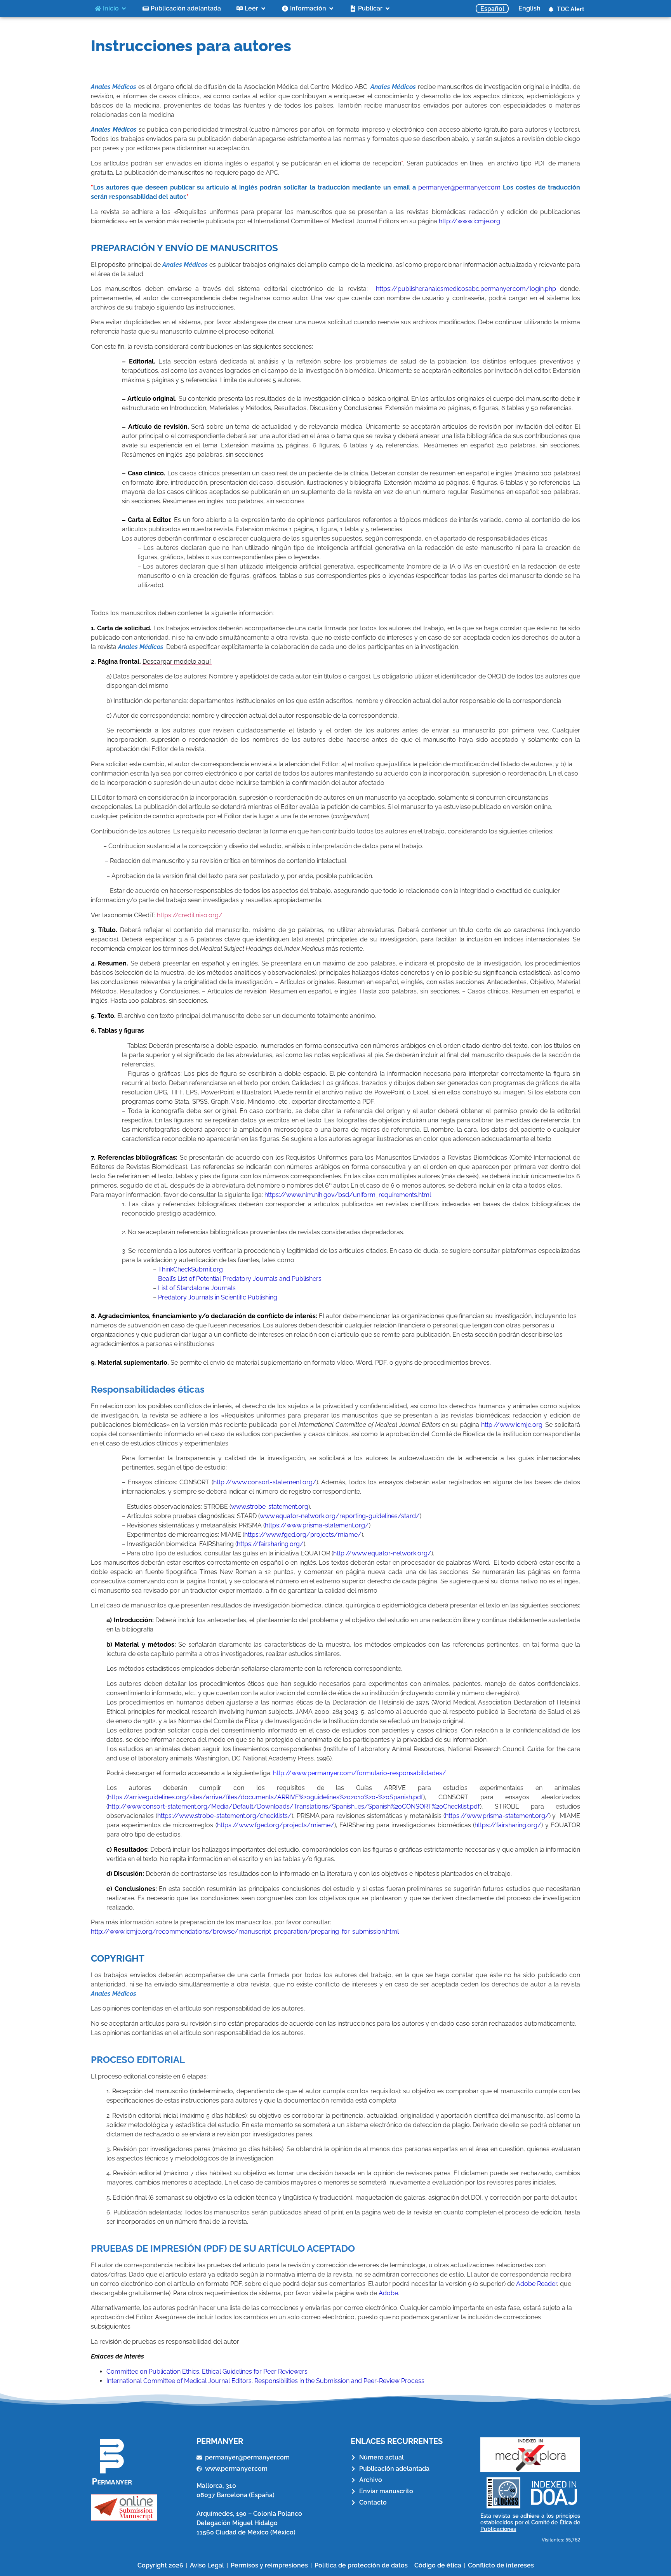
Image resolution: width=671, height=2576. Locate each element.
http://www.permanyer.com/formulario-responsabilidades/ (360, 1773)
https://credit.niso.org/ (190, 915)
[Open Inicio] (124, 9)
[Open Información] (331, 9)
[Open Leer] (263, 9)
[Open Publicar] (388, 9)
